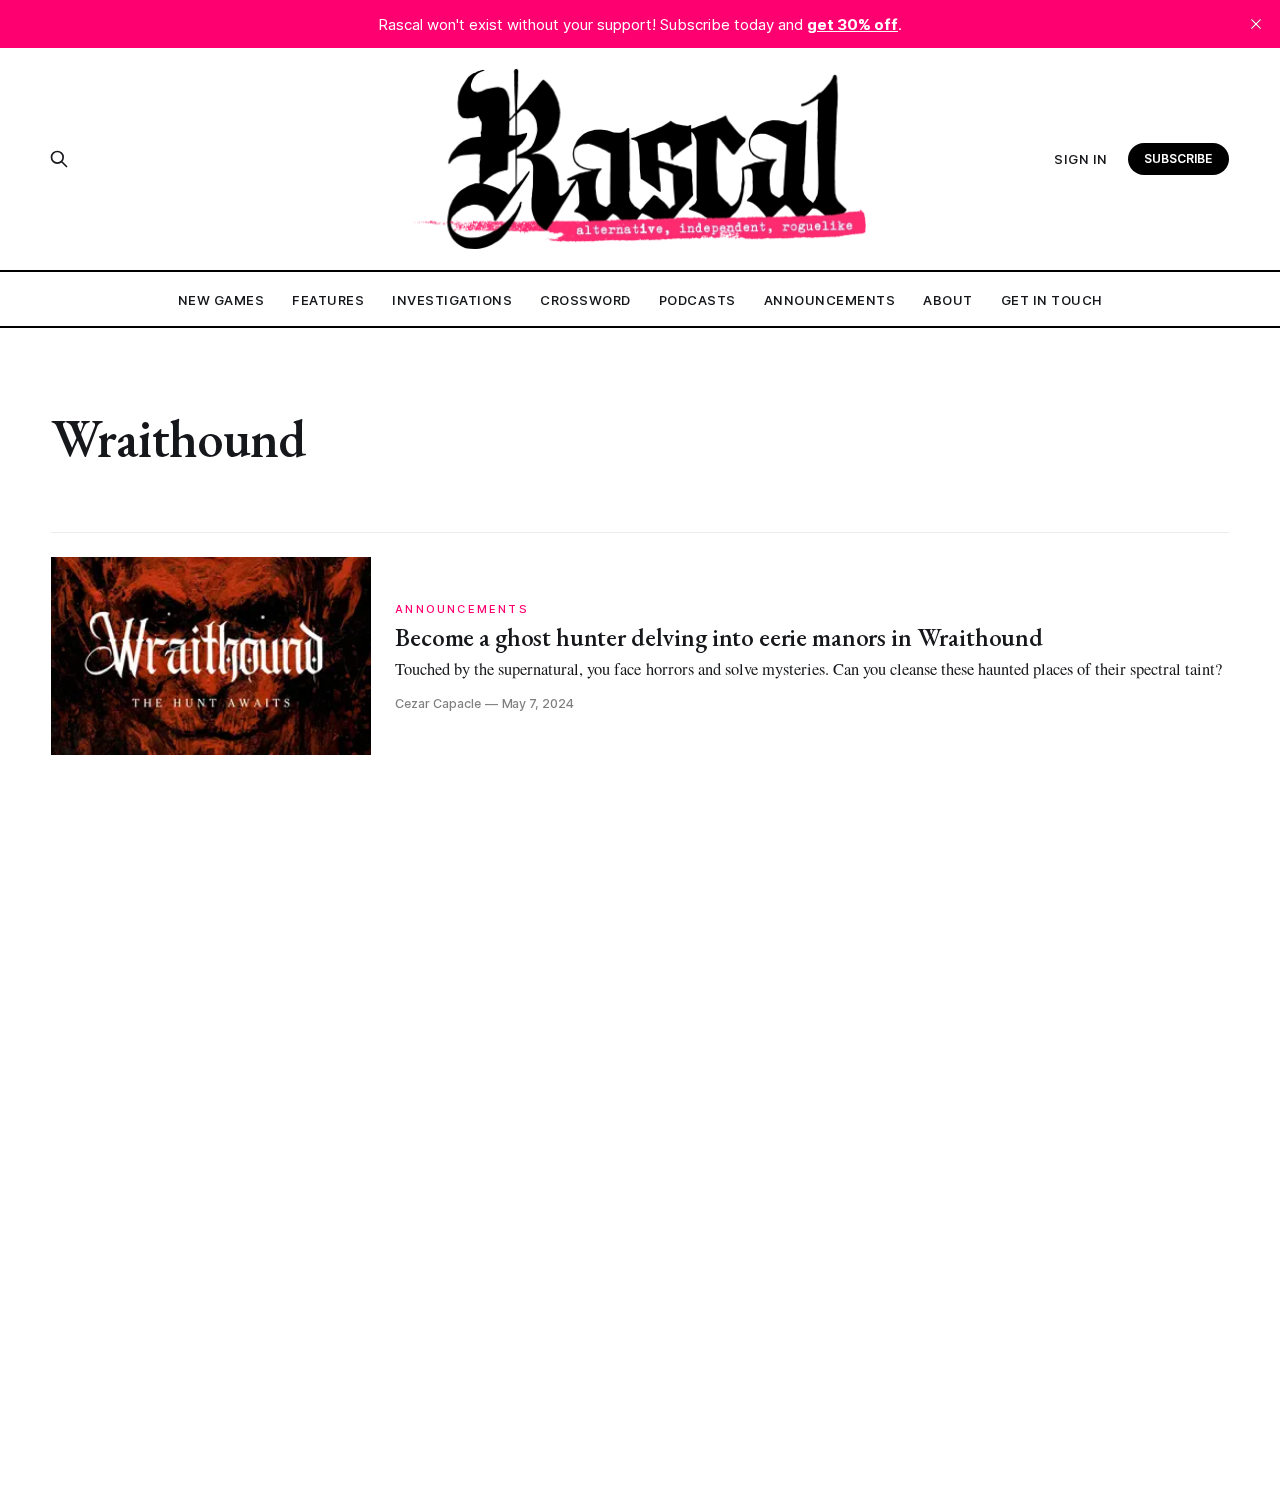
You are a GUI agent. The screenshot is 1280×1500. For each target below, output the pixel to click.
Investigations (452, 300)
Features (328, 300)
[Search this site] (59, 159)
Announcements (830, 300)
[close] (1256, 24)
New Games (221, 300)
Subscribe (1178, 158)
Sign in (1081, 159)
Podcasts (697, 300)
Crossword (585, 300)
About (948, 300)
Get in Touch (1052, 300)
